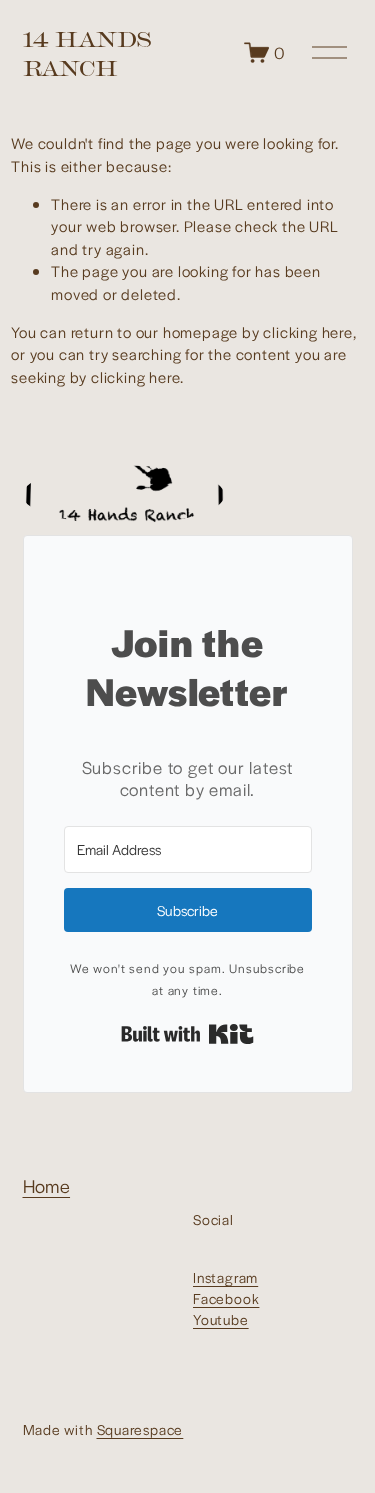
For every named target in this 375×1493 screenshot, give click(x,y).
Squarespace (140, 1429)
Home (47, 1186)
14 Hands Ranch (87, 52)
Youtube (221, 1319)
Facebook (226, 1298)
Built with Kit (187, 1034)
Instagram (225, 1277)
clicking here (307, 331)
